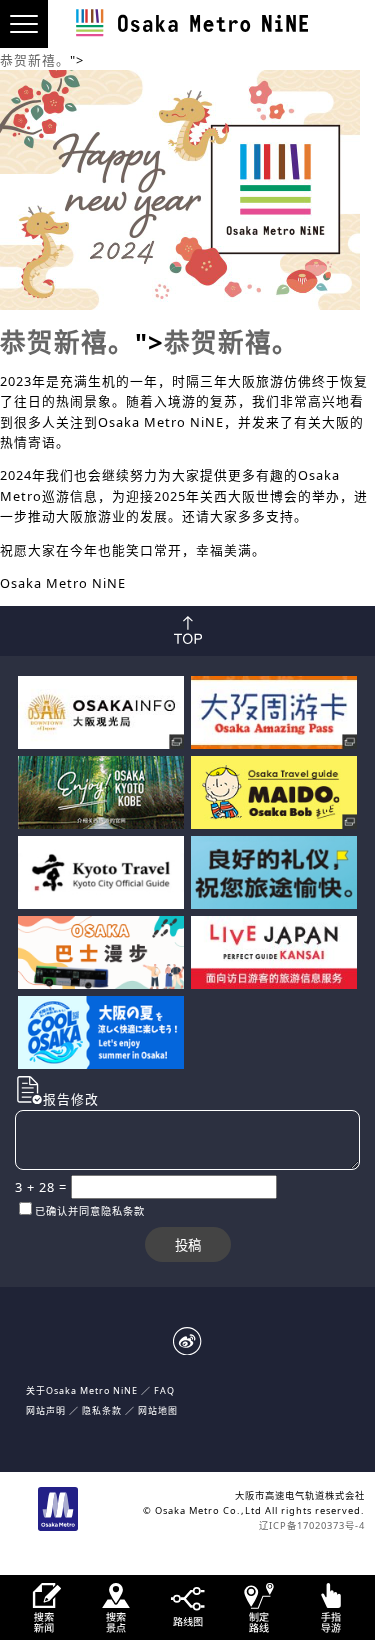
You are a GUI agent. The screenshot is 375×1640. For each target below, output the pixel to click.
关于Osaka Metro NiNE (82, 1390)
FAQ (164, 1390)
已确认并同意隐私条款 (90, 1211)
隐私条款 (102, 1410)
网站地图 (158, 1410)
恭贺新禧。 (35, 60)
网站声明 (46, 1410)
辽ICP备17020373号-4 (312, 1525)
